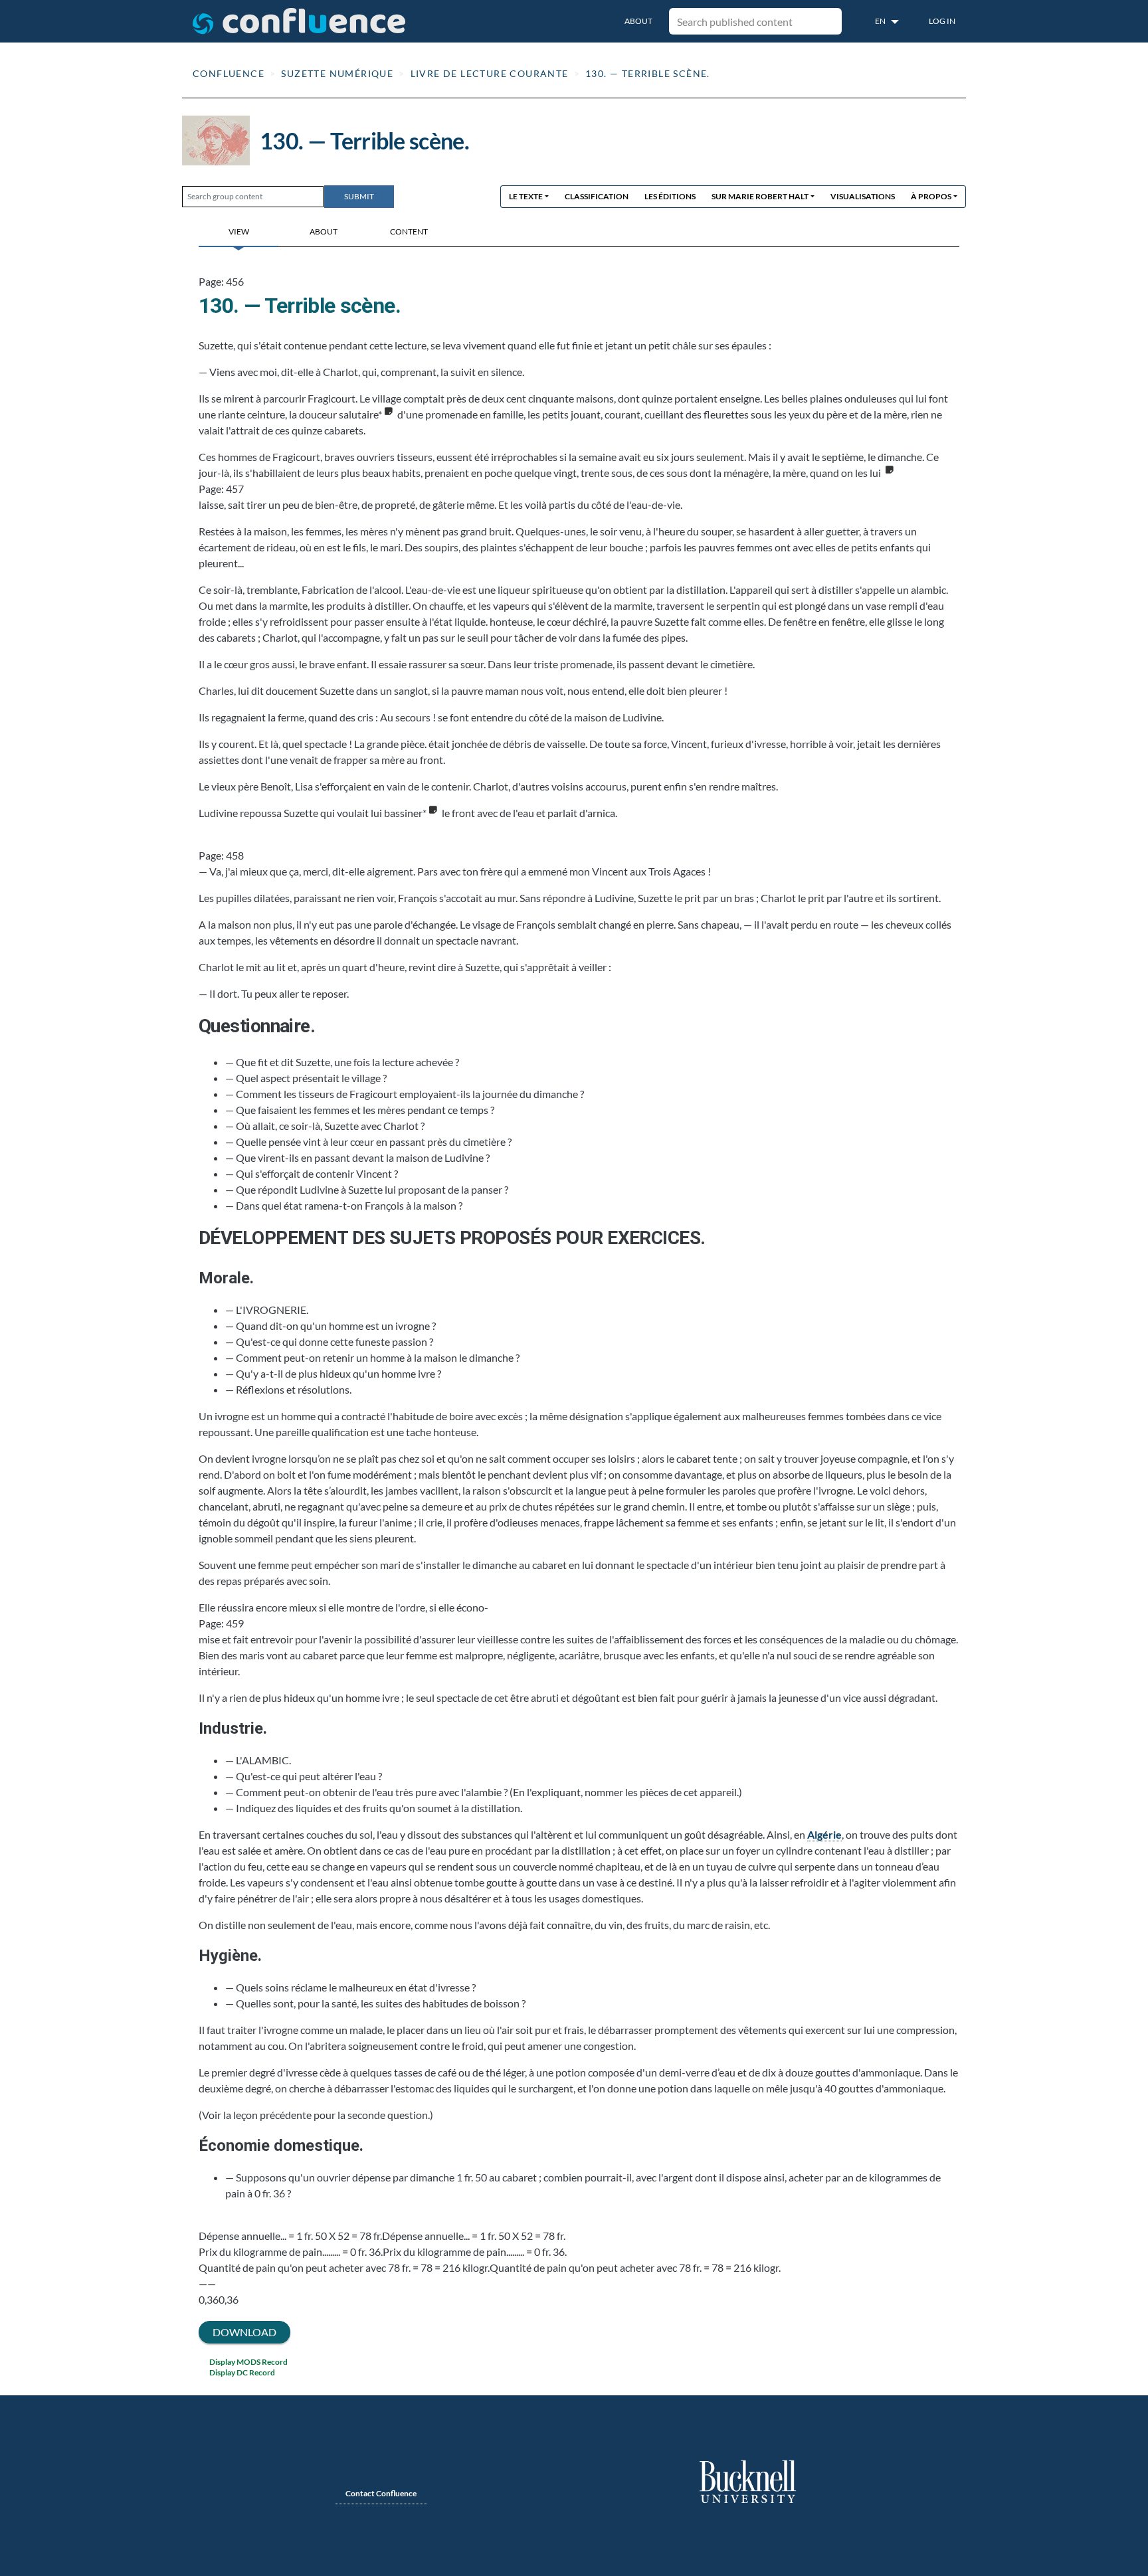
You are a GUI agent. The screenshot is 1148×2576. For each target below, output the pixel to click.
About (638, 21)
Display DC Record (242, 2372)
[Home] (299, 21)
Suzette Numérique (337, 73)
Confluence (229, 73)
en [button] (881, 21)
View (239, 231)
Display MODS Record (248, 2362)
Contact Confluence (381, 2493)
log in (942, 21)
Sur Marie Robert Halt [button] (760, 196)
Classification (597, 196)
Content (409, 231)
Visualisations (863, 196)
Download (244, 2332)
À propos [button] (931, 196)
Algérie (824, 1834)
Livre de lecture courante (490, 73)
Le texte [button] (526, 196)
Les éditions (670, 196)
